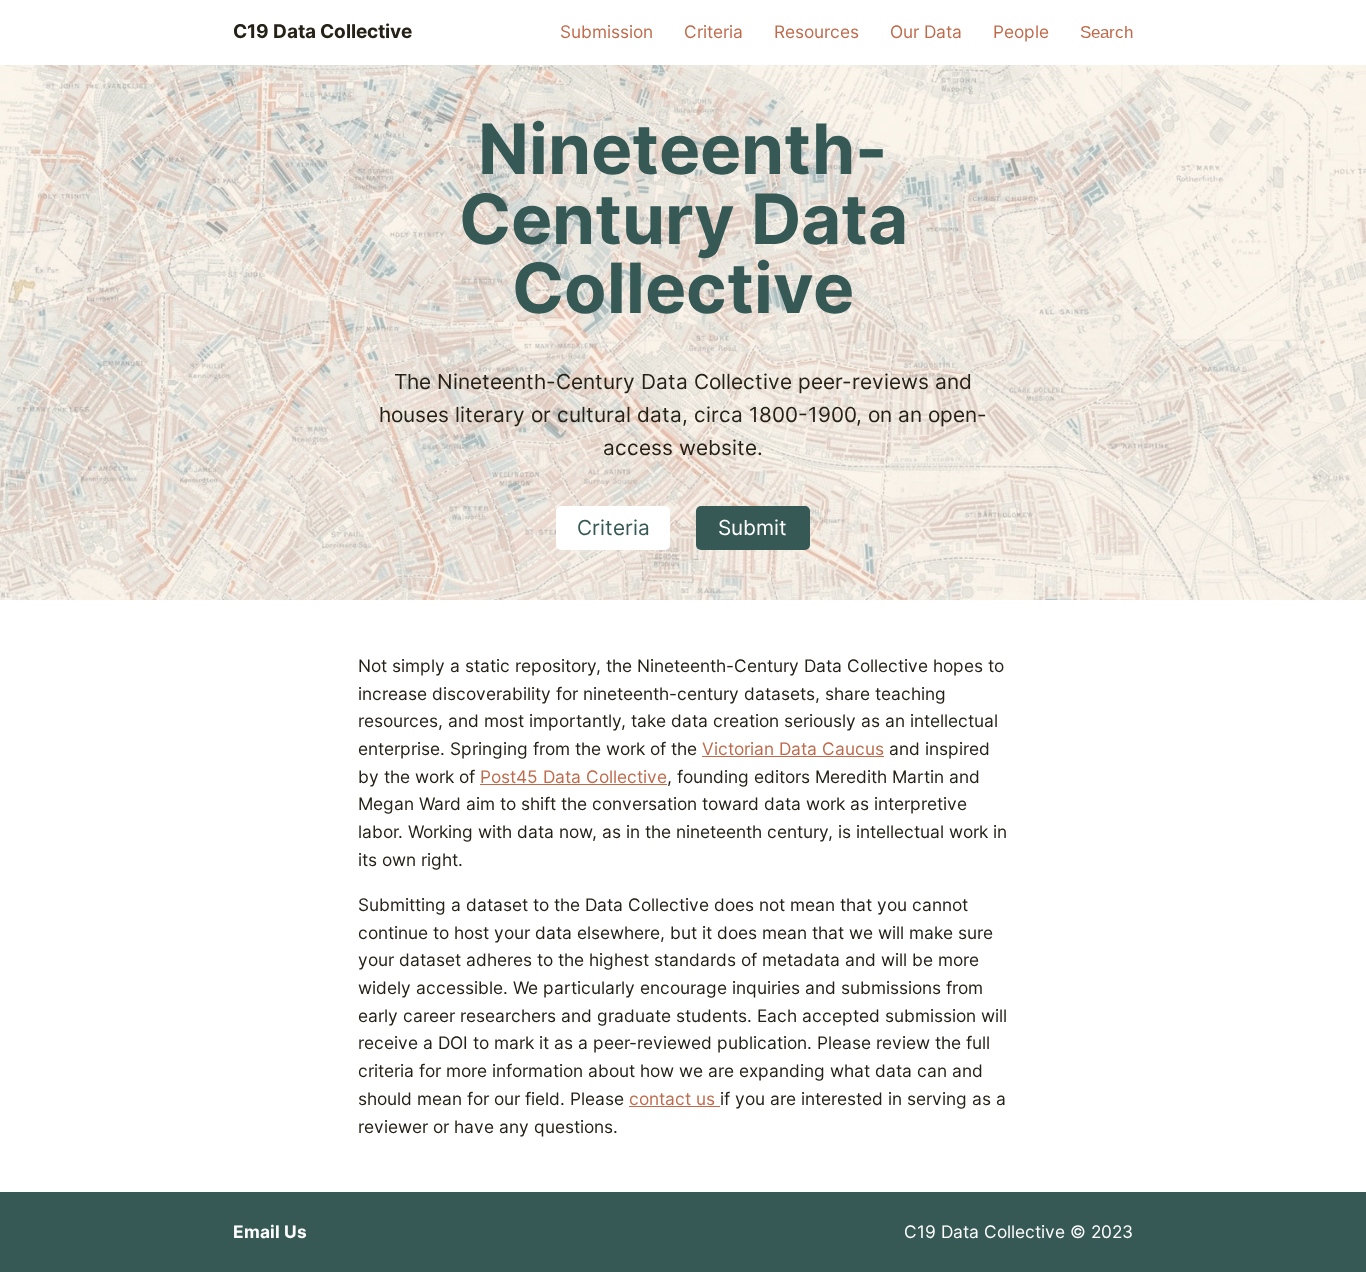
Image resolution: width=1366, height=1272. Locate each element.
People (1021, 31)
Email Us (270, 1231)
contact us (674, 1098)
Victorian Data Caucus (793, 748)
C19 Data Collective (322, 31)
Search (1106, 32)
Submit (752, 527)
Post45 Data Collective (573, 776)
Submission (606, 31)
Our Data (926, 31)
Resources (816, 31)
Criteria (713, 31)
